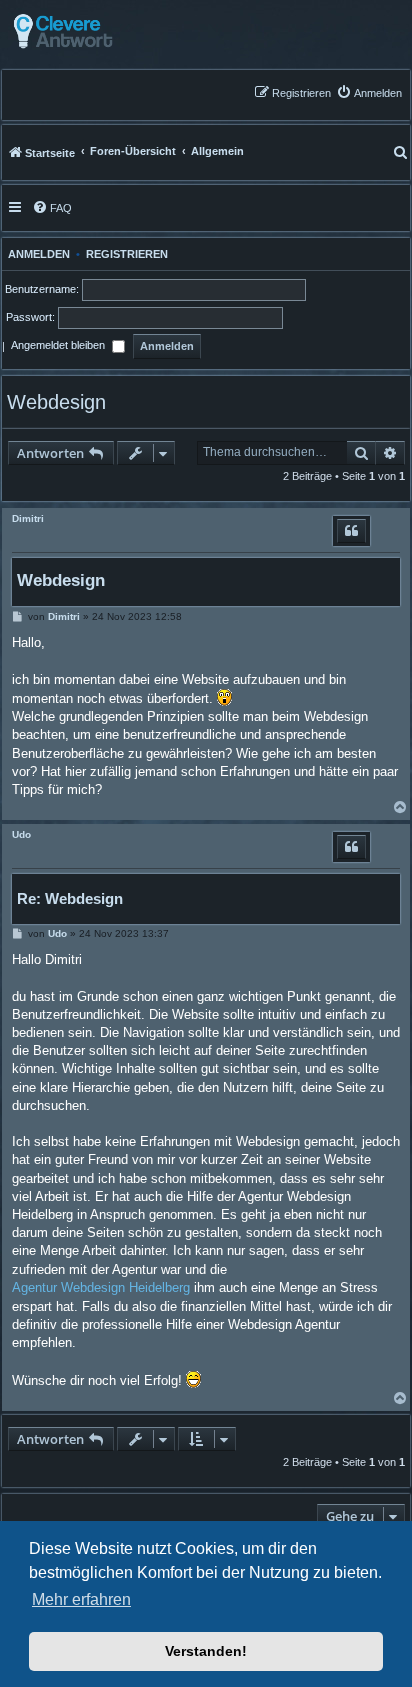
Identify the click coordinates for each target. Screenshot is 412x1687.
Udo (21, 834)
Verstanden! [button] (206, 1651)
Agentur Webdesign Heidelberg (101, 1287)
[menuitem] (369, 92)
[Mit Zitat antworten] (351, 531)
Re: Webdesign (70, 898)
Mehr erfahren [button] (81, 1599)
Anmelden (36, 254)
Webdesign (56, 402)
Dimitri (28, 518)
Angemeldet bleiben (59, 346)
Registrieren (127, 254)
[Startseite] (112, 31)
